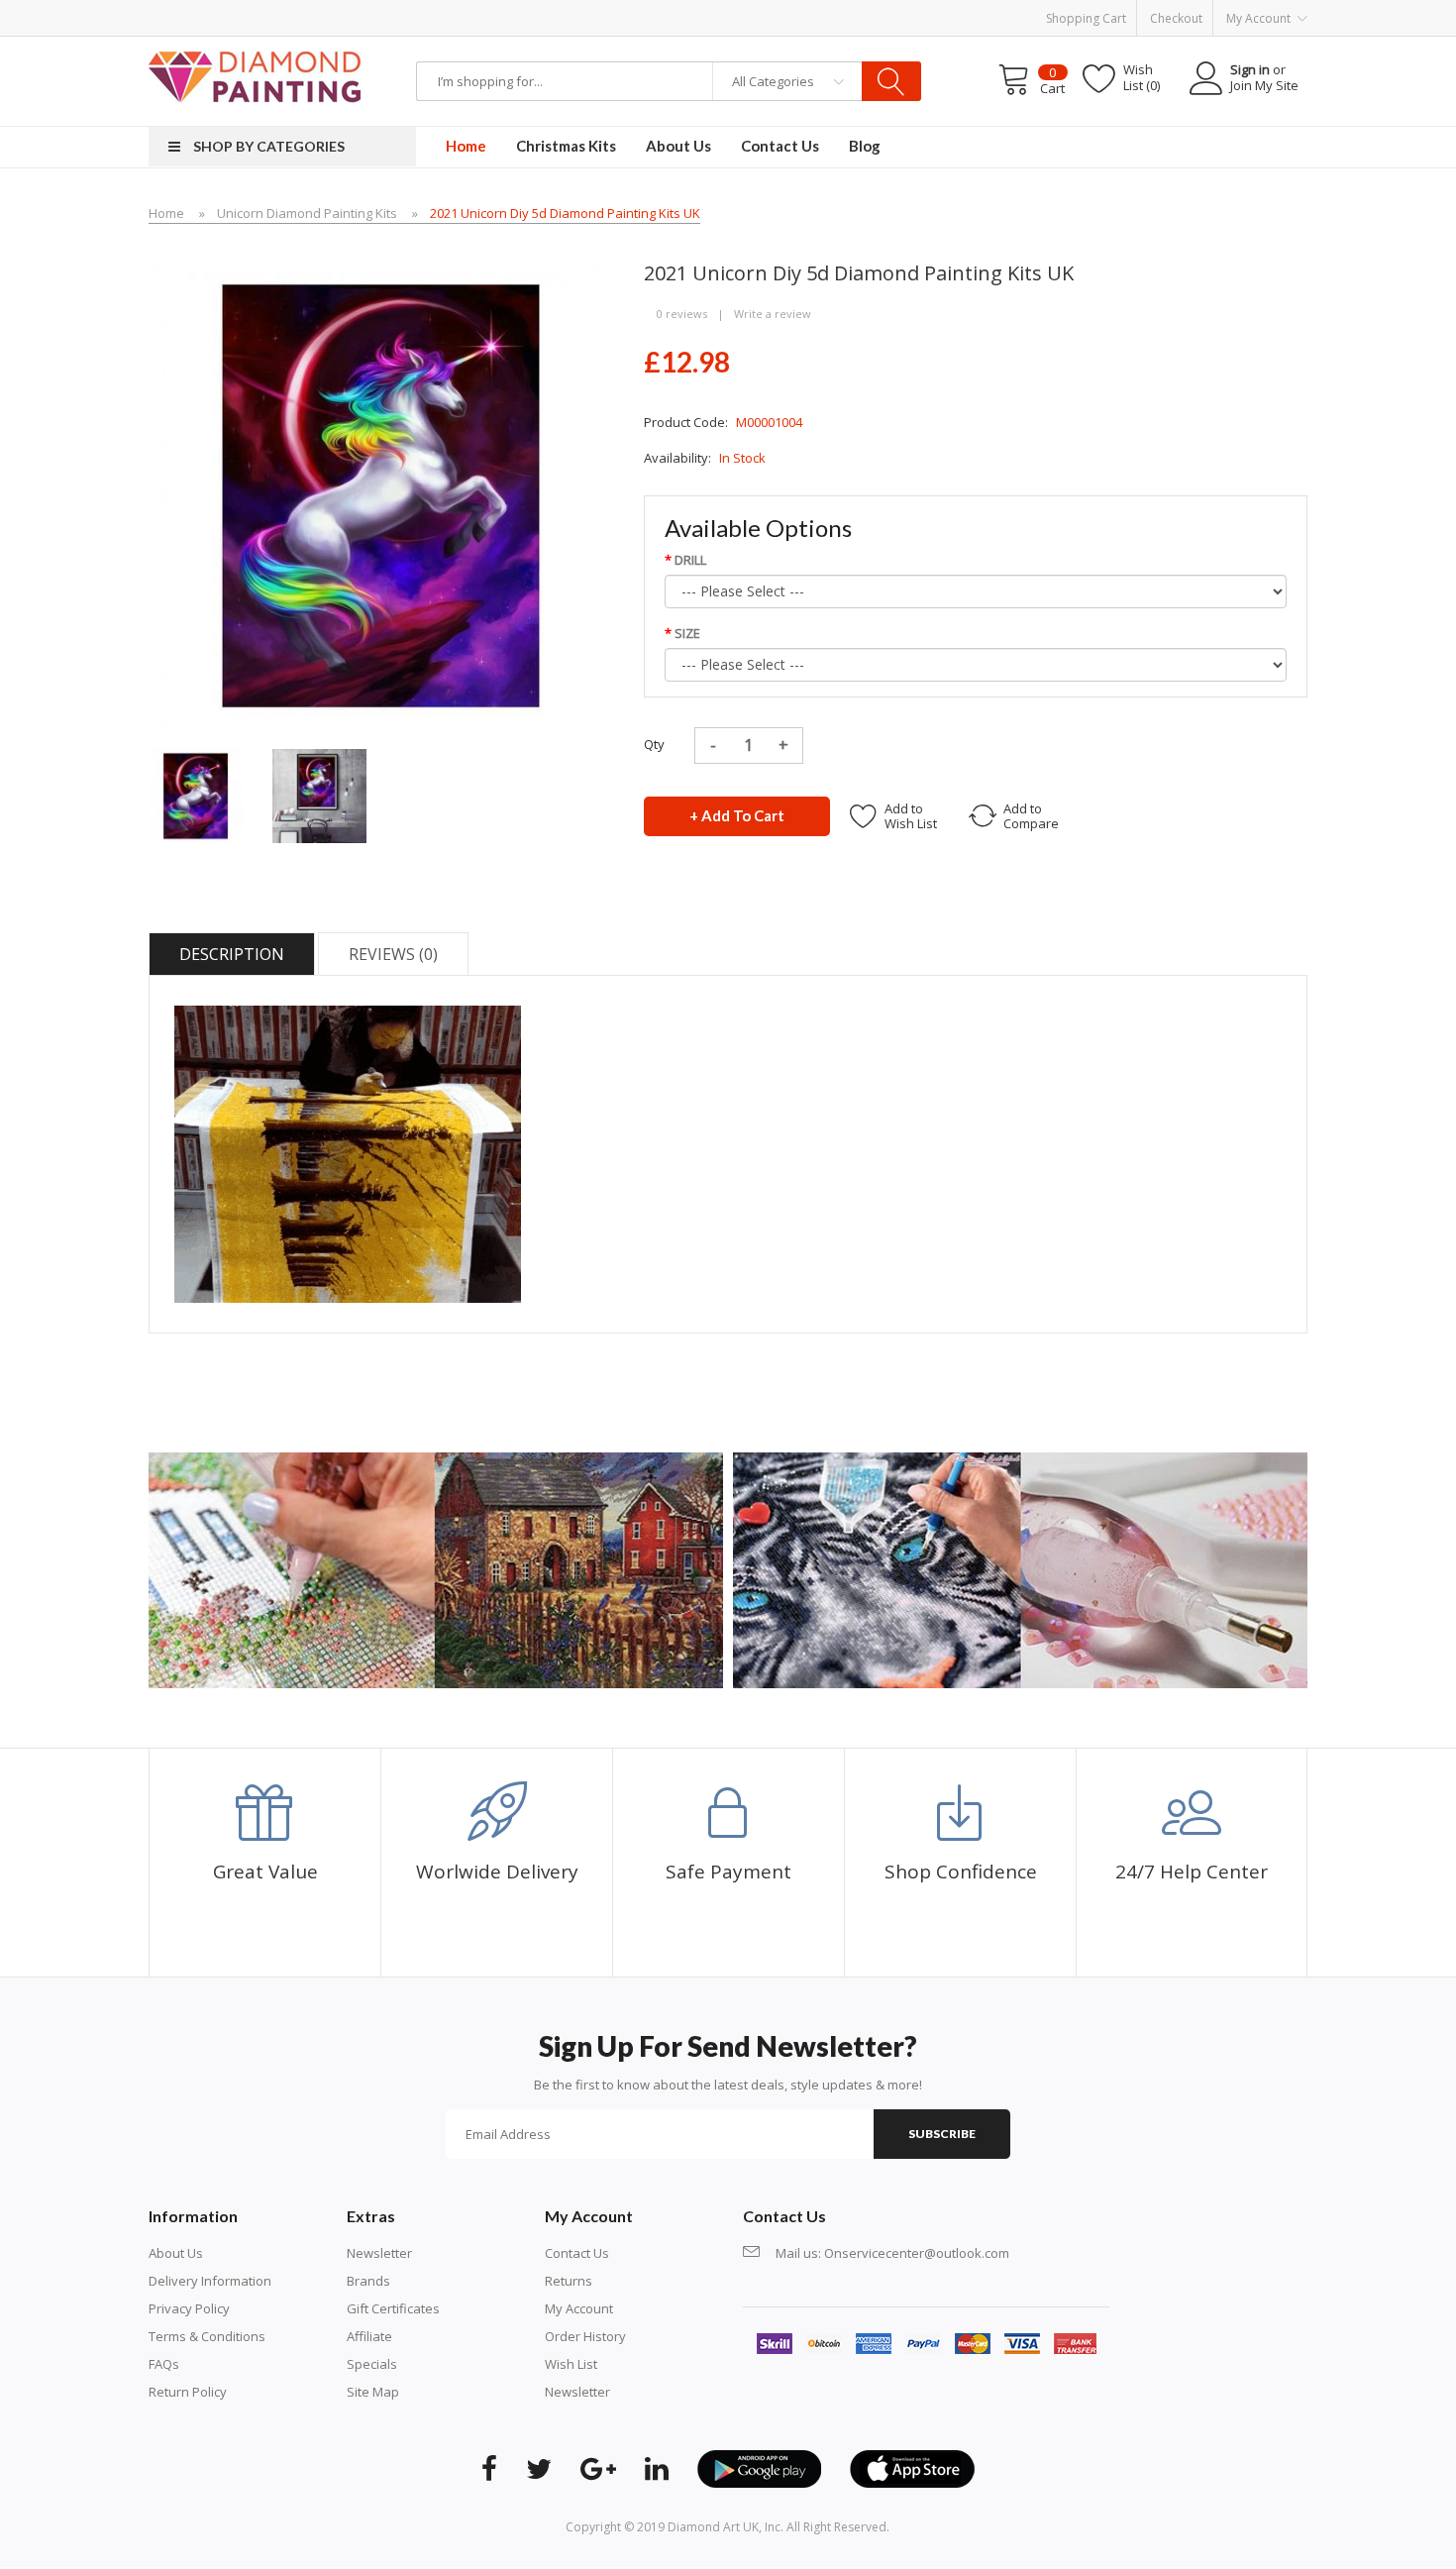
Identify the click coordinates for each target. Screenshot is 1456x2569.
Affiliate (369, 2336)
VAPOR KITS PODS (808, 46)
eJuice (250, 46)
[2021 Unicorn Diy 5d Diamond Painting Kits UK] (196, 795)
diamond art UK (713, 2527)
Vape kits (589, 46)
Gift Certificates (393, 2308)
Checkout (1176, 18)
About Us (176, 2253)
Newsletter (379, 2253)
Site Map (373, 2392)
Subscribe (942, 2134)
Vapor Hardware (402, 46)
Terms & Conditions (207, 2336)
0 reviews (682, 314)
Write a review (773, 314)
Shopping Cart (1086, 18)
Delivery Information (210, 2281)
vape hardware (185, 46)
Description (232, 954)
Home (166, 213)
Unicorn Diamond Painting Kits (307, 213)
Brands (368, 2281)
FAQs (164, 2364)
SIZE (687, 633)
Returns (569, 2281)
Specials (372, 2364)
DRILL (690, 560)
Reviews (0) (393, 954)
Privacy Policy (189, 2308)
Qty (654, 744)
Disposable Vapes (507, 46)
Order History (585, 2336)
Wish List (571, 2364)
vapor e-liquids (662, 46)
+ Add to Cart (737, 815)
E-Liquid (730, 46)
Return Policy (188, 2392)
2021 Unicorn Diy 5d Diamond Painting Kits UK (565, 213)
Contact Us (577, 2253)
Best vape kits (310, 46)
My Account (579, 2308)
